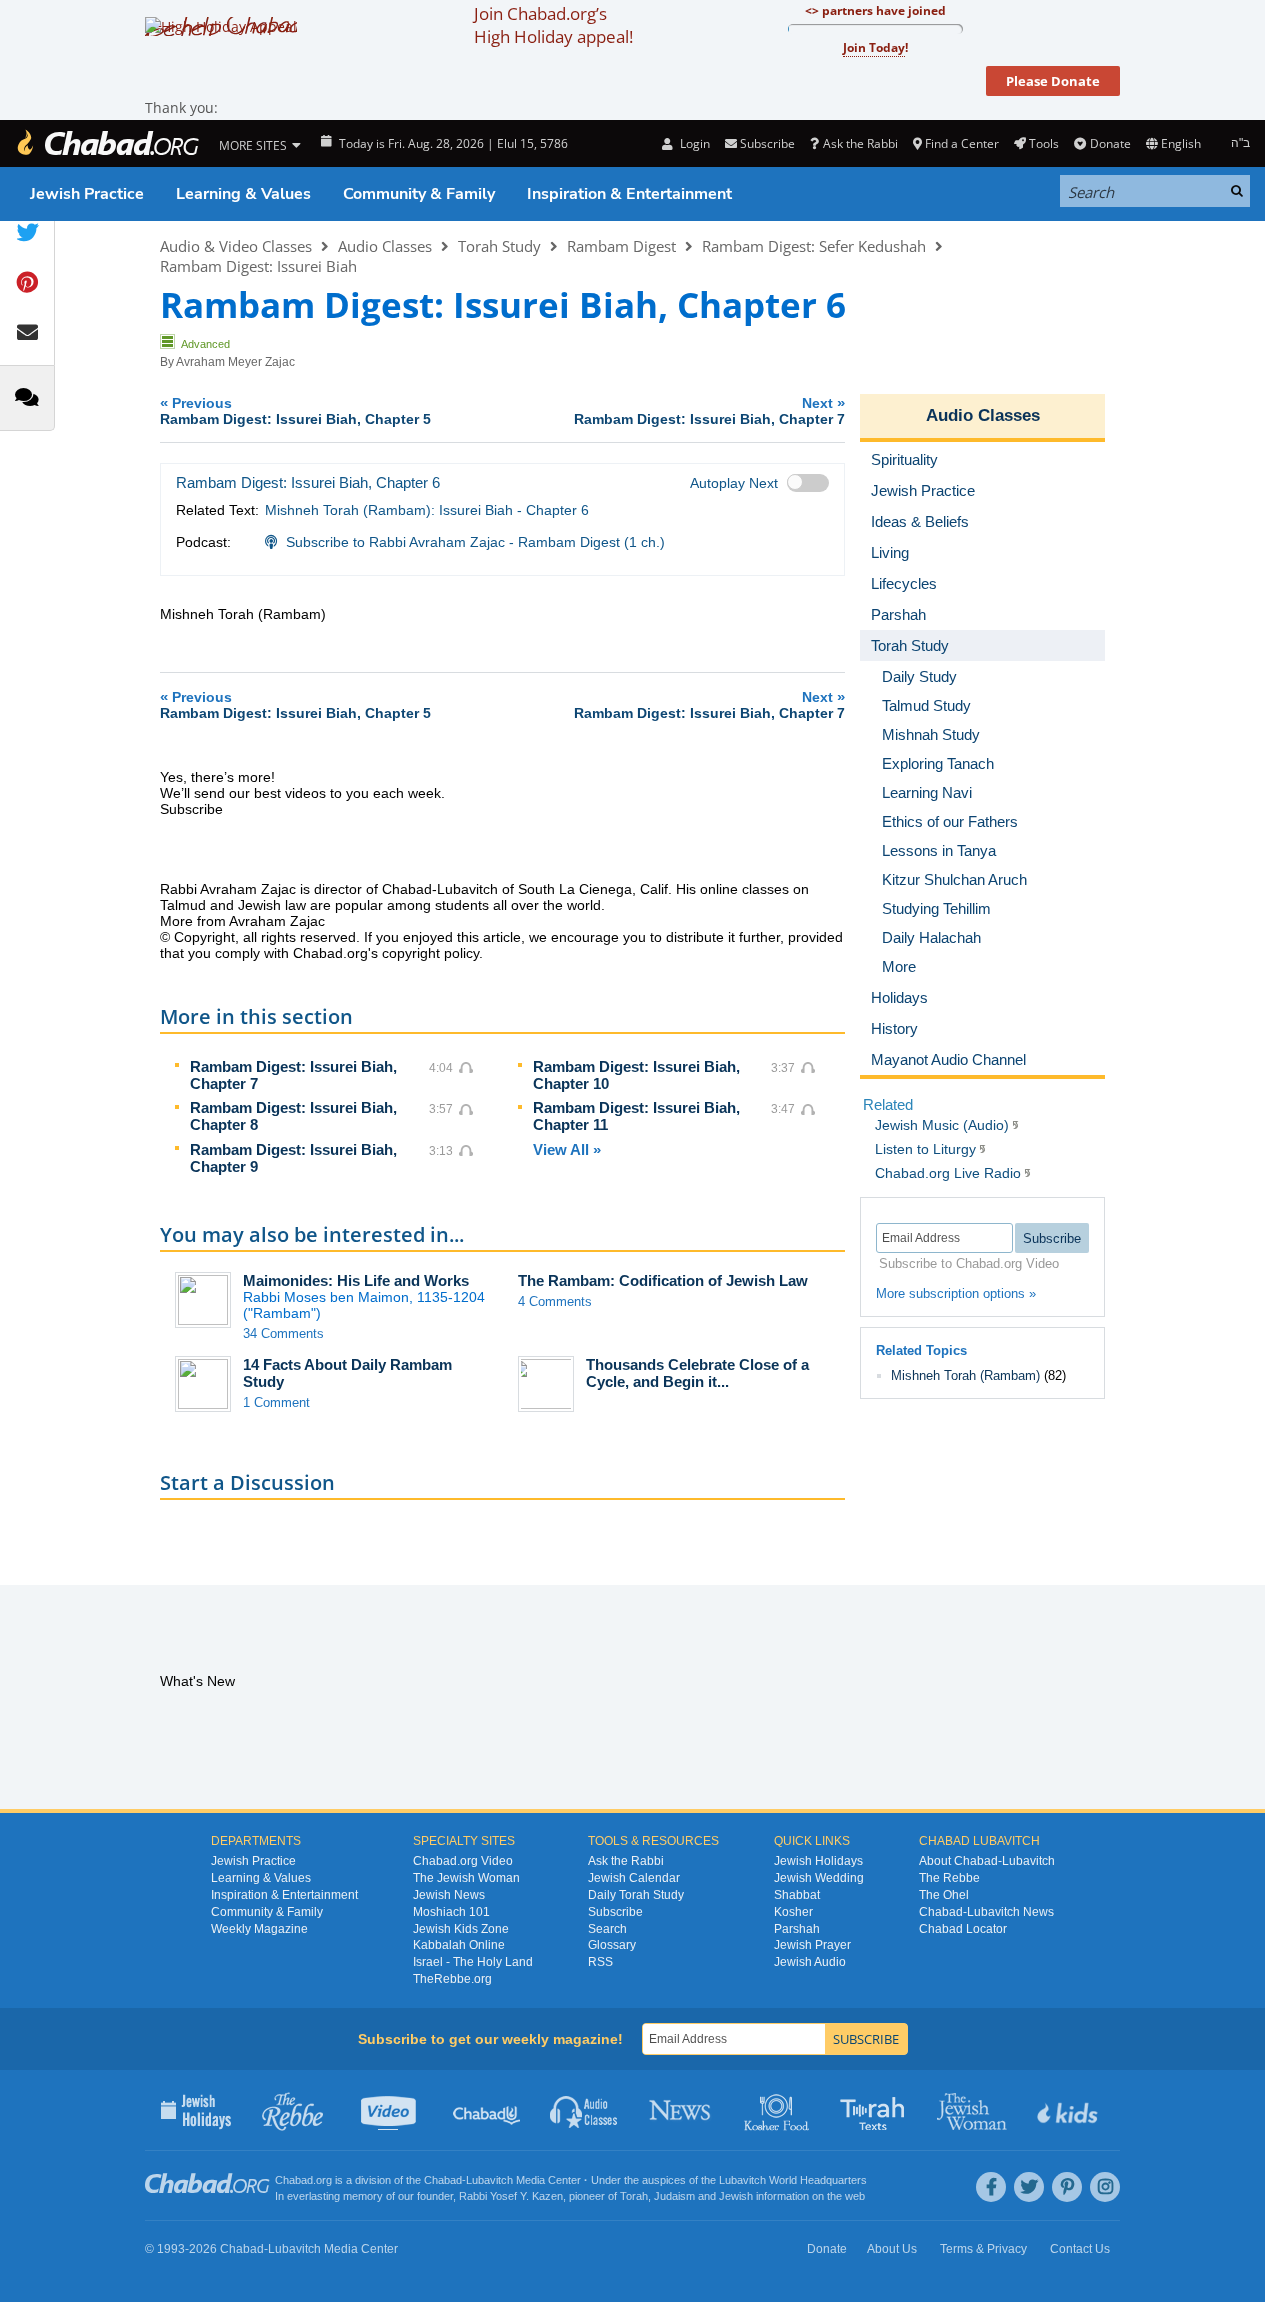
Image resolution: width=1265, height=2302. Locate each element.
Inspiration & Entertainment (629, 194)
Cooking (778, 2110)
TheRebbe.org (452, 1979)
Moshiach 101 (451, 1912)
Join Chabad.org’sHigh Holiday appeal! (553, 25)
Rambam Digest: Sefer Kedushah (814, 246)
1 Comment (276, 1402)
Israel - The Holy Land (473, 1962)
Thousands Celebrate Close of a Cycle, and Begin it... (697, 1373)
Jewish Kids (1069, 2110)
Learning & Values (243, 194)
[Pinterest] (1067, 2187)
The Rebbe (949, 1878)
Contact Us (1080, 2249)
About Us (892, 2249)
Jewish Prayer (812, 1945)
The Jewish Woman (466, 1878)
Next (709, 410)
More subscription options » (956, 1293)
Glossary (612, 1945)
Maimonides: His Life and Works (356, 1280)
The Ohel (944, 1895)
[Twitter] (1029, 2187)
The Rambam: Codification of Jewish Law (663, 1280)
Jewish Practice (87, 194)
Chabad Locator (963, 1929)
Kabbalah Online (459, 1945)
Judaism (674, 2196)
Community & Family (419, 194)
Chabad (443, 2180)
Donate (1110, 143)
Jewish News (449, 1895)
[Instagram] (1105, 2187)
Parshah (797, 1929)
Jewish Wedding (819, 1878)
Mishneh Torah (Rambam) (965, 1375)
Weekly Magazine (259, 1929)
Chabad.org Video (463, 1861)
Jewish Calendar (634, 1878)
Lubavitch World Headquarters (793, 2180)
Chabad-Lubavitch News (986, 1912)
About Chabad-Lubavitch (987, 1861)
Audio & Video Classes (236, 246)
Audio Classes (385, 246)
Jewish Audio (810, 1962)
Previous (295, 410)
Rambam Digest (621, 246)
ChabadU (487, 2110)
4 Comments (555, 1301)
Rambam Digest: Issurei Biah (258, 266)
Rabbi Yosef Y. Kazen (511, 2196)
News (681, 2110)
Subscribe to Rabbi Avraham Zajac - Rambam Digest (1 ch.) (475, 542)
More (899, 966)
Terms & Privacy (983, 2249)
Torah (634, 2196)
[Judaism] (107, 143)
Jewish (736, 2196)
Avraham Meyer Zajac (235, 362)
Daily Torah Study (636, 1895)
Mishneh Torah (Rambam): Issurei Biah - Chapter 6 (427, 510)
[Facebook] (991, 2187)
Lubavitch (489, 2180)
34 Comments (283, 1333)
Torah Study (499, 246)
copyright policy (430, 953)
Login (693, 143)
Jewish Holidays (818, 1861)
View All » (567, 1149)
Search (607, 1929)
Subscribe (615, 1912)
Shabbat (797, 1895)
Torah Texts (875, 2110)
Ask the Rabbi (860, 143)
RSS (600, 1962)
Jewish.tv (390, 2110)
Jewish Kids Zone (461, 1929)
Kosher (793, 1912)
